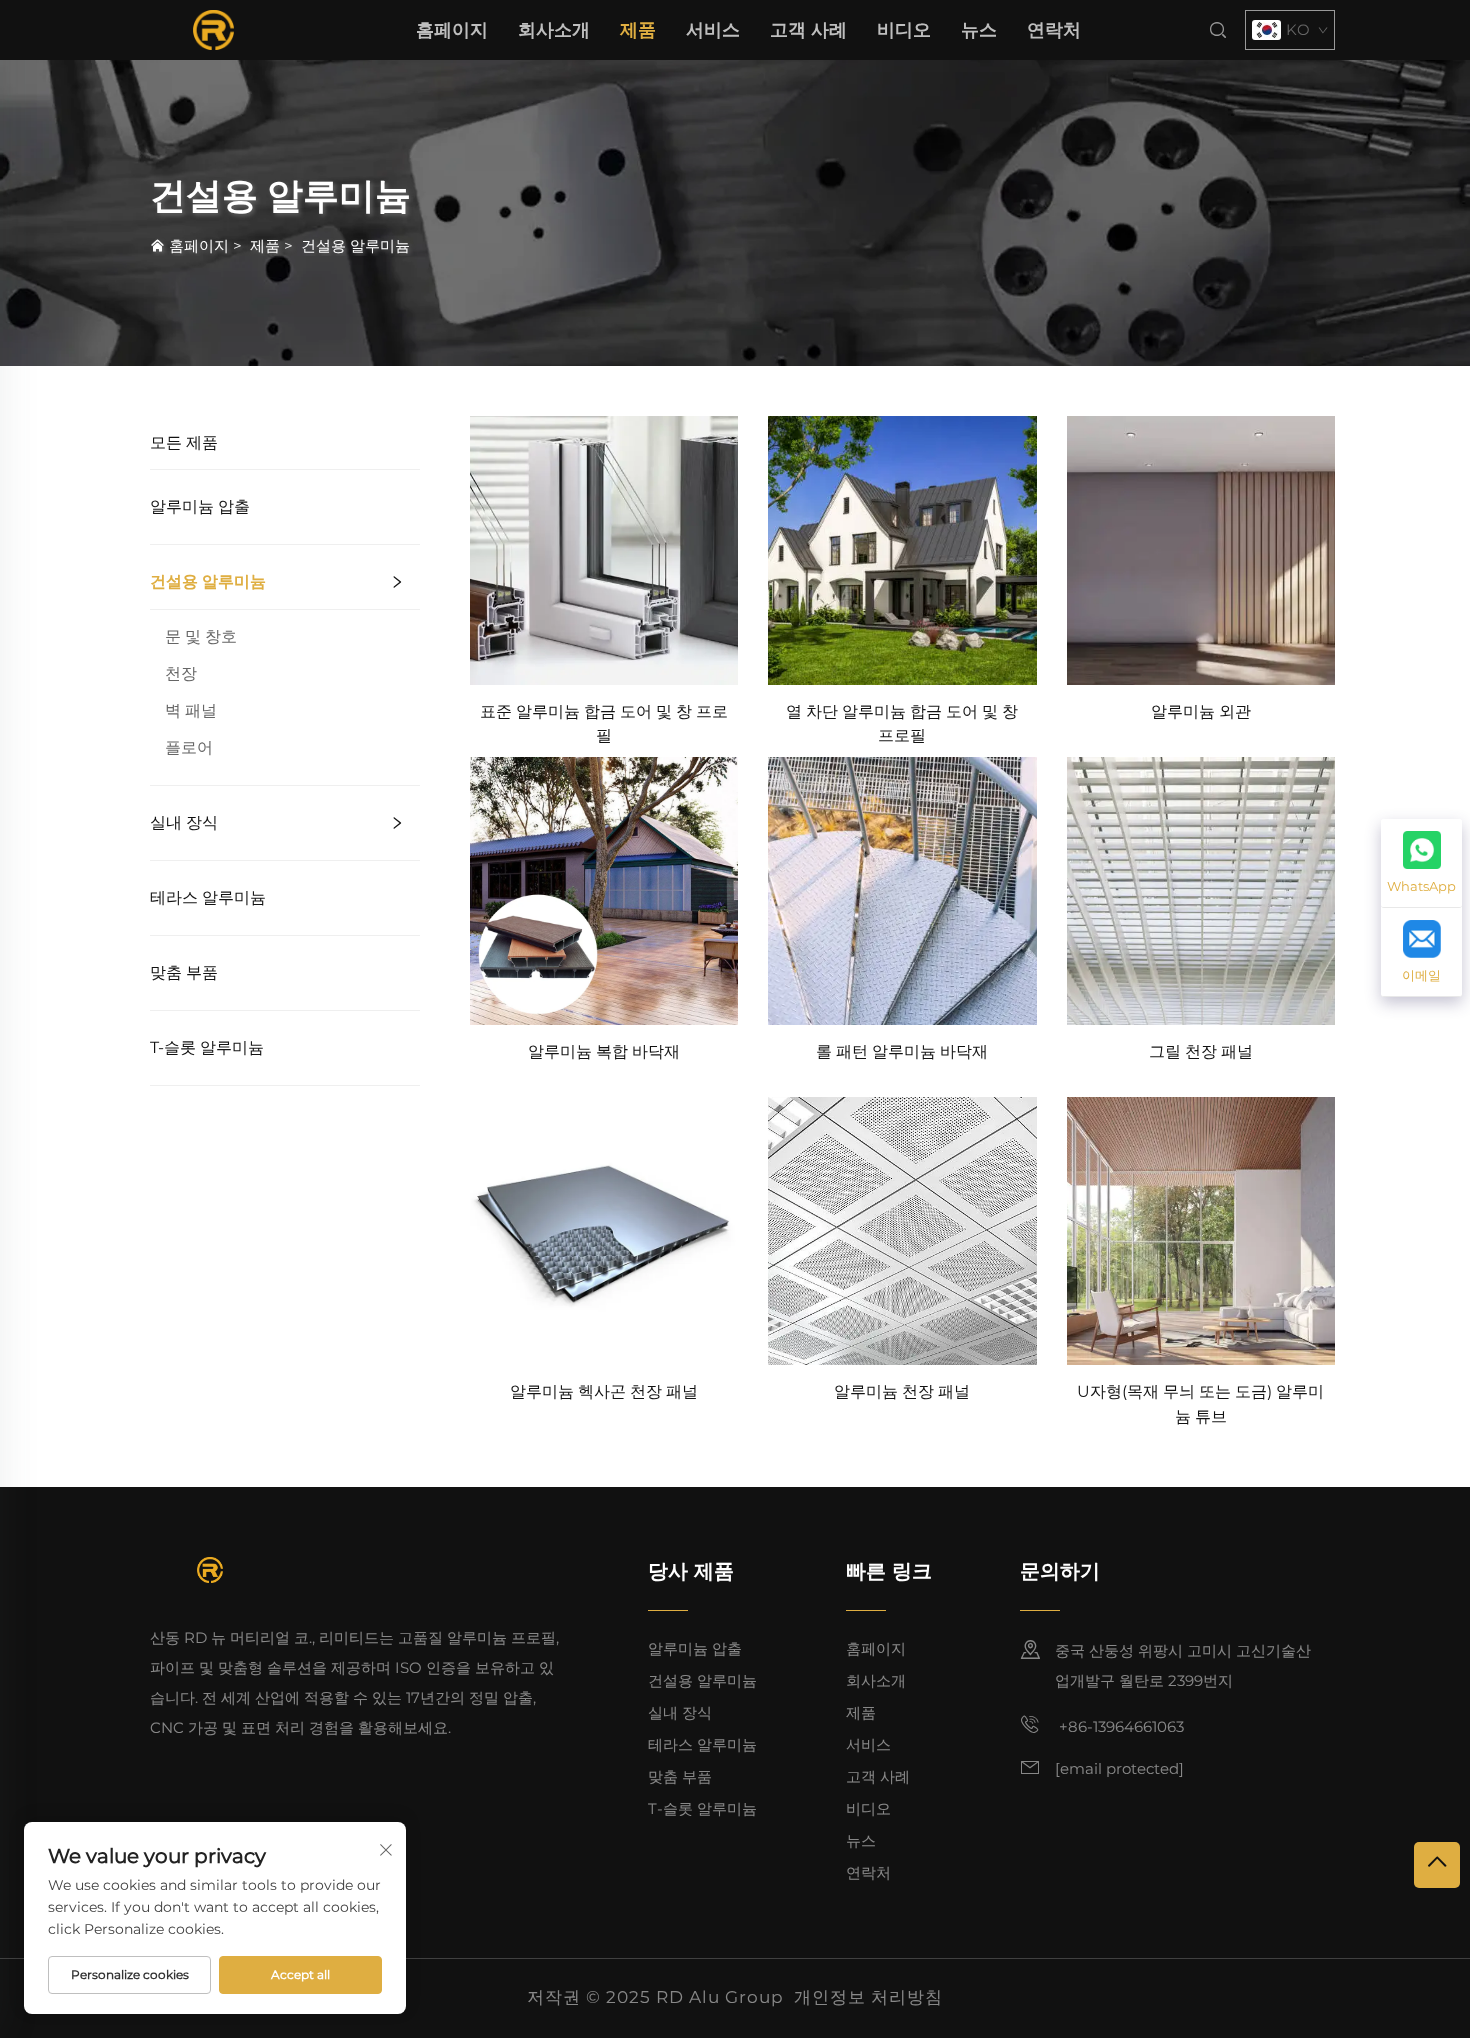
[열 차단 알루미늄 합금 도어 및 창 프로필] (902, 549)
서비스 (713, 30)
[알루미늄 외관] (1201, 549)
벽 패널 (191, 710)
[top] (1437, 1865)
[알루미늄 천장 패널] (902, 1229)
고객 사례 (808, 30)
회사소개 (554, 30)
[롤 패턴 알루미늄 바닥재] (902, 889)
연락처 (1054, 30)
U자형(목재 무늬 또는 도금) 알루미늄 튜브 (1200, 1403)
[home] (213, 28)
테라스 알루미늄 (208, 897)
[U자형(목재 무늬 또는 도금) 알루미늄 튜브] (1201, 1229)
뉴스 (979, 30)
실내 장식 (184, 822)
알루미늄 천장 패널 (902, 1391)
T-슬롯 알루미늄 (207, 1047)
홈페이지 (452, 30)
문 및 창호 (201, 636)
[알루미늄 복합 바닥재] (604, 889)
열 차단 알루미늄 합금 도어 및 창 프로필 (902, 723)
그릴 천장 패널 (1201, 1051)
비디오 (904, 30)
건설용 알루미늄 (355, 245)
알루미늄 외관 (1201, 711)
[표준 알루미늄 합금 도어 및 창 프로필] (604, 549)
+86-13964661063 (1119, 1726)
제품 (638, 30)
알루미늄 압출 (200, 506)
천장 (181, 673)
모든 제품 (184, 442)
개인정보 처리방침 (868, 1997)
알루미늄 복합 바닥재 (604, 1051)
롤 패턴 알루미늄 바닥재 (902, 1051)
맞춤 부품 (184, 972)
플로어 (189, 747)
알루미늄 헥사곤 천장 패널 (604, 1391)
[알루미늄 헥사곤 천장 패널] (604, 1229)
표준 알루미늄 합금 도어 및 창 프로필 (604, 723)
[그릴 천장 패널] (1201, 889)
